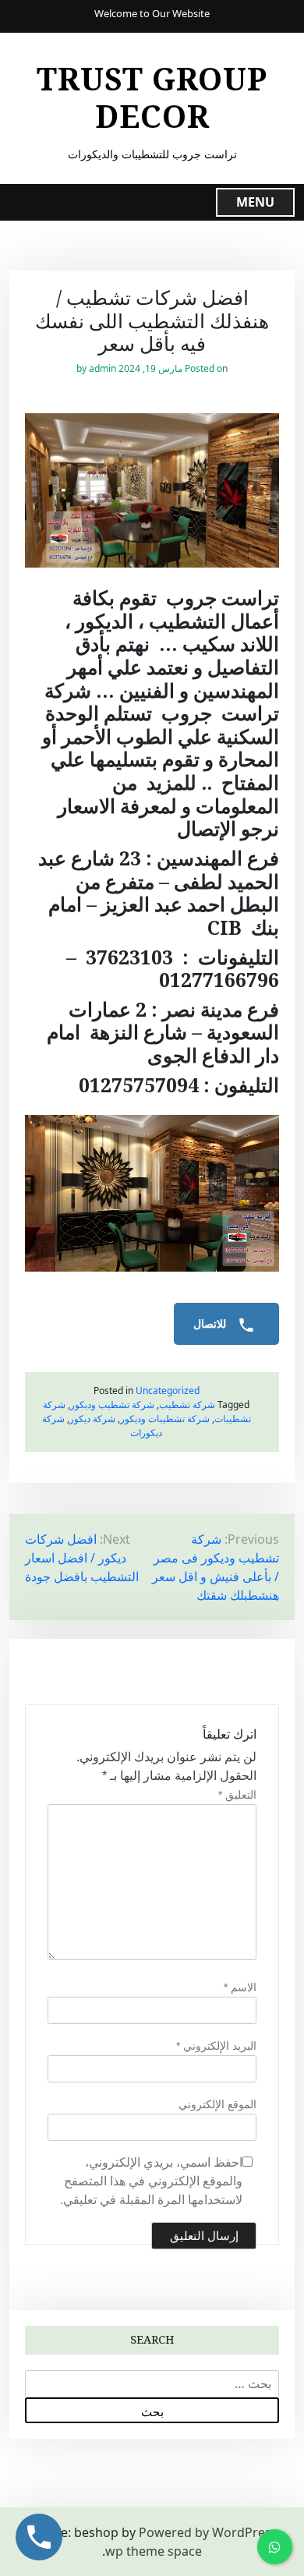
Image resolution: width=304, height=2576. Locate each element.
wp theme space (154, 2551)
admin (103, 368)
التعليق (237, 1795)
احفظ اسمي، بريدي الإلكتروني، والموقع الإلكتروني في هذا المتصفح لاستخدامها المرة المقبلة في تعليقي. (151, 2181)
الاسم (240, 1987)
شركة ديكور (92, 1419)
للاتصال (211, 1324)
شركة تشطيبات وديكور (165, 1419)
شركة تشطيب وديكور (112, 1405)
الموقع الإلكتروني (217, 2104)
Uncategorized (168, 1391)
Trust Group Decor (152, 97)
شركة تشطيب (187, 1405)
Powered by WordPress (208, 2532)
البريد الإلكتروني (216, 2046)
